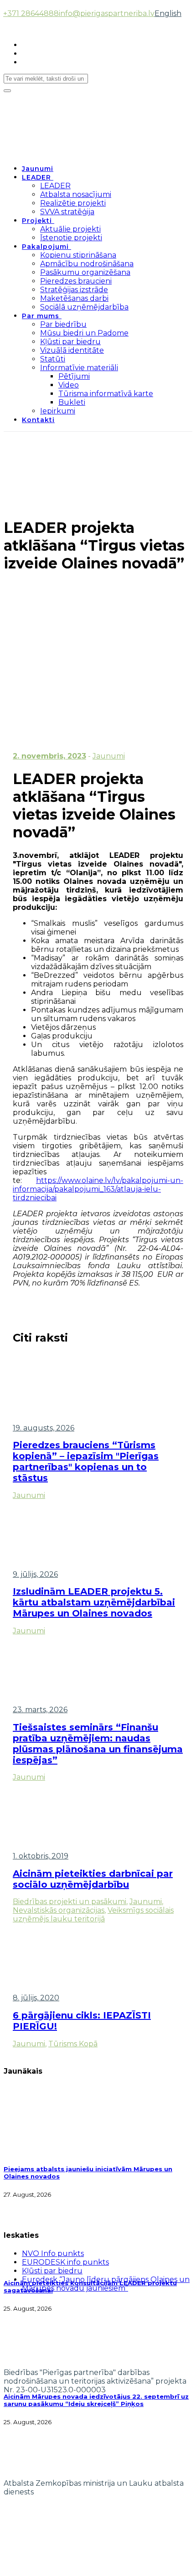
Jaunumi (38, 169)
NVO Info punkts (53, 2253)
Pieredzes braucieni (76, 281)
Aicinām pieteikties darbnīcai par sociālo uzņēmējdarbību (93, 1879)
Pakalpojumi (45, 247)
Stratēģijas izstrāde (74, 290)
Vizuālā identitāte (72, 350)
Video (69, 385)
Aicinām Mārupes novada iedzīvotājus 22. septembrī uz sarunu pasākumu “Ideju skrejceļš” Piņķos (96, 2400)
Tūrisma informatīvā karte (106, 394)
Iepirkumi (58, 411)
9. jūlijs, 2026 (35, 1574)
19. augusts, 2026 (44, 1428)
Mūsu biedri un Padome (84, 333)
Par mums (41, 316)
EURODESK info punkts (65, 2262)
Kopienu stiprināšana (78, 255)
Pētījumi (74, 376)
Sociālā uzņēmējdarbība (84, 307)
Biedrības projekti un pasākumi (70, 1902)
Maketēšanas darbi (74, 298)
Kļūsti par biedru (70, 342)
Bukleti (72, 402)
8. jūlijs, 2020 (36, 1998)
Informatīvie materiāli (79, 368)
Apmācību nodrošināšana (87, 264)
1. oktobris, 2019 (41, 1856)
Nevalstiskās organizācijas (59, 1910)
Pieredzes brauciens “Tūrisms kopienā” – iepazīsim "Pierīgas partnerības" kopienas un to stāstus (86, 1461)
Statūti (53, 359)
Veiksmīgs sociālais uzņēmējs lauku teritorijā (93, 1915)
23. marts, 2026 (40, 1710)
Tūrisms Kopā (73, 2044)
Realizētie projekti (73, 203)
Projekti (37, 221)
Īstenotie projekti (71, 238)
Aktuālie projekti (70, 229)
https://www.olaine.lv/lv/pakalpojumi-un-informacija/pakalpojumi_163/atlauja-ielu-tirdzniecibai (98, 1189)
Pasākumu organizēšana (85, 272)
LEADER (36, 177)
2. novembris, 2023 (49, 756)
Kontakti (38, 420)
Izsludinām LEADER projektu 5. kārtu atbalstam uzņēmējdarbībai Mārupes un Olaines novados (94, 1602)
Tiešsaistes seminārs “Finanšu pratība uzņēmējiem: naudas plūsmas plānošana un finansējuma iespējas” (98, 1744)
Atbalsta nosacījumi (76, 194)
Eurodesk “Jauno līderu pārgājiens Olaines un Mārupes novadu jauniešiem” (106, 2284)
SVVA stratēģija (67, 212)
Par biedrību (63, 324)
